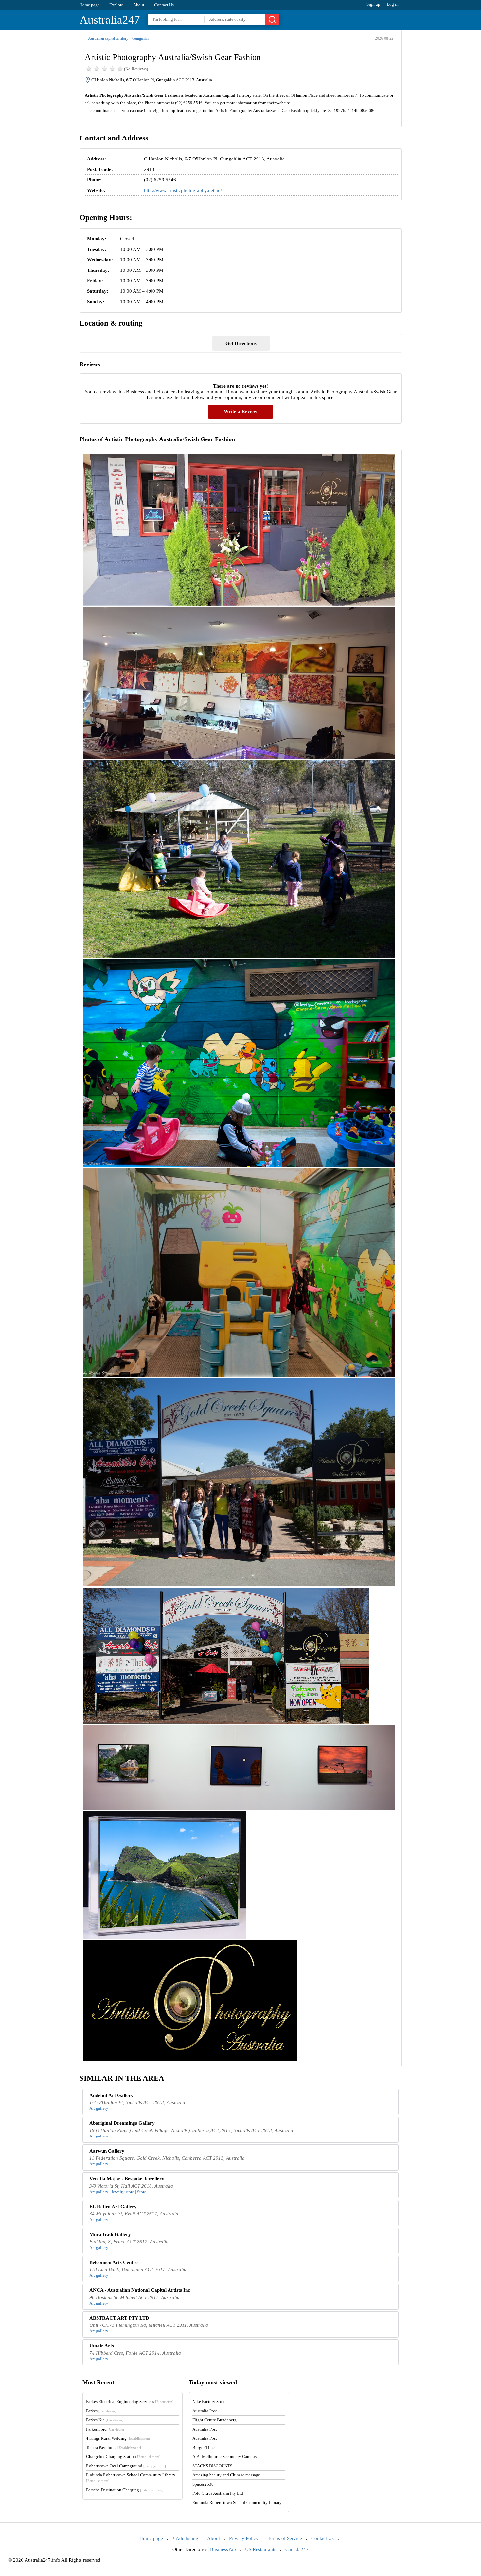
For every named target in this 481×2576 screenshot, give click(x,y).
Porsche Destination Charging (125, 2490)
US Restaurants (261, 2549)
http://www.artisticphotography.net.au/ (183, 190)
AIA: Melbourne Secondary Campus (224, 2457)
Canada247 (297, 2549)
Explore (116, 5)
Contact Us (164, 5)
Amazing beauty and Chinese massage (226, 2475)
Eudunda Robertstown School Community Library (237, 2502)
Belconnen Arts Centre (114, 2262)
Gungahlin (140, 38)
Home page (89, 5)
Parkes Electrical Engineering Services (130, 2402)
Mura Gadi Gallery (110, 2234)
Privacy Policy (244, 2538)
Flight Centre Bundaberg (214, 2420)
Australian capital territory (108, 38)
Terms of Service (285, 2538)
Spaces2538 (203, 2484)
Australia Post (205, 2411)
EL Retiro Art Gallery (113, 2207)
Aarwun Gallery (107, 2151)
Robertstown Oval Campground (126, 2466)
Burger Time (204, 2447)
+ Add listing (185, 2538)
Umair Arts (102, 2346)
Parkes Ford (106, 2429)
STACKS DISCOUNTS (212, 2466)
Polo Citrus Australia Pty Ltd (218, 2493)
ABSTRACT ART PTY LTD (119, 2318)
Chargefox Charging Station (123, 2457)
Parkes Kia (105, 2420)
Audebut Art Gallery (111, 2095)
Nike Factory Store (209, 2402)
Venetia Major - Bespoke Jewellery (127, 2179)
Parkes (101, 2411)
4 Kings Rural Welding (119, 2438)
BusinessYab (223, 2549)
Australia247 (110, 20)
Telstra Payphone (114, 2447)
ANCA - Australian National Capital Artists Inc (140, 2290)
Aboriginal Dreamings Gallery (122, 2123)
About (139, 5)
